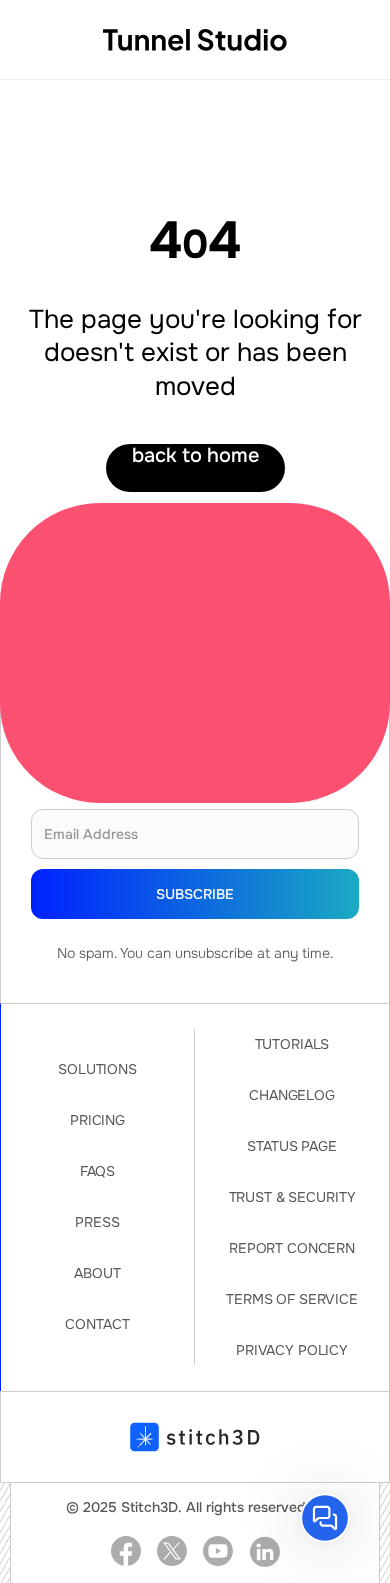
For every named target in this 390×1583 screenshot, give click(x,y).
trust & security (292, 1197)
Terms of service (292, 1299)
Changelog (292, 1095)
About (97, 1273)
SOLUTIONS (97, 1069)
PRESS (97, 1222)
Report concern (292, 1248)
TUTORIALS (292, 1044)
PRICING (97, 1120)
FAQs (97, 1171)
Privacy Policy (292, 1350)
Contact (97, 1324)
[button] (325, 1518)
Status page (291, 1146)
